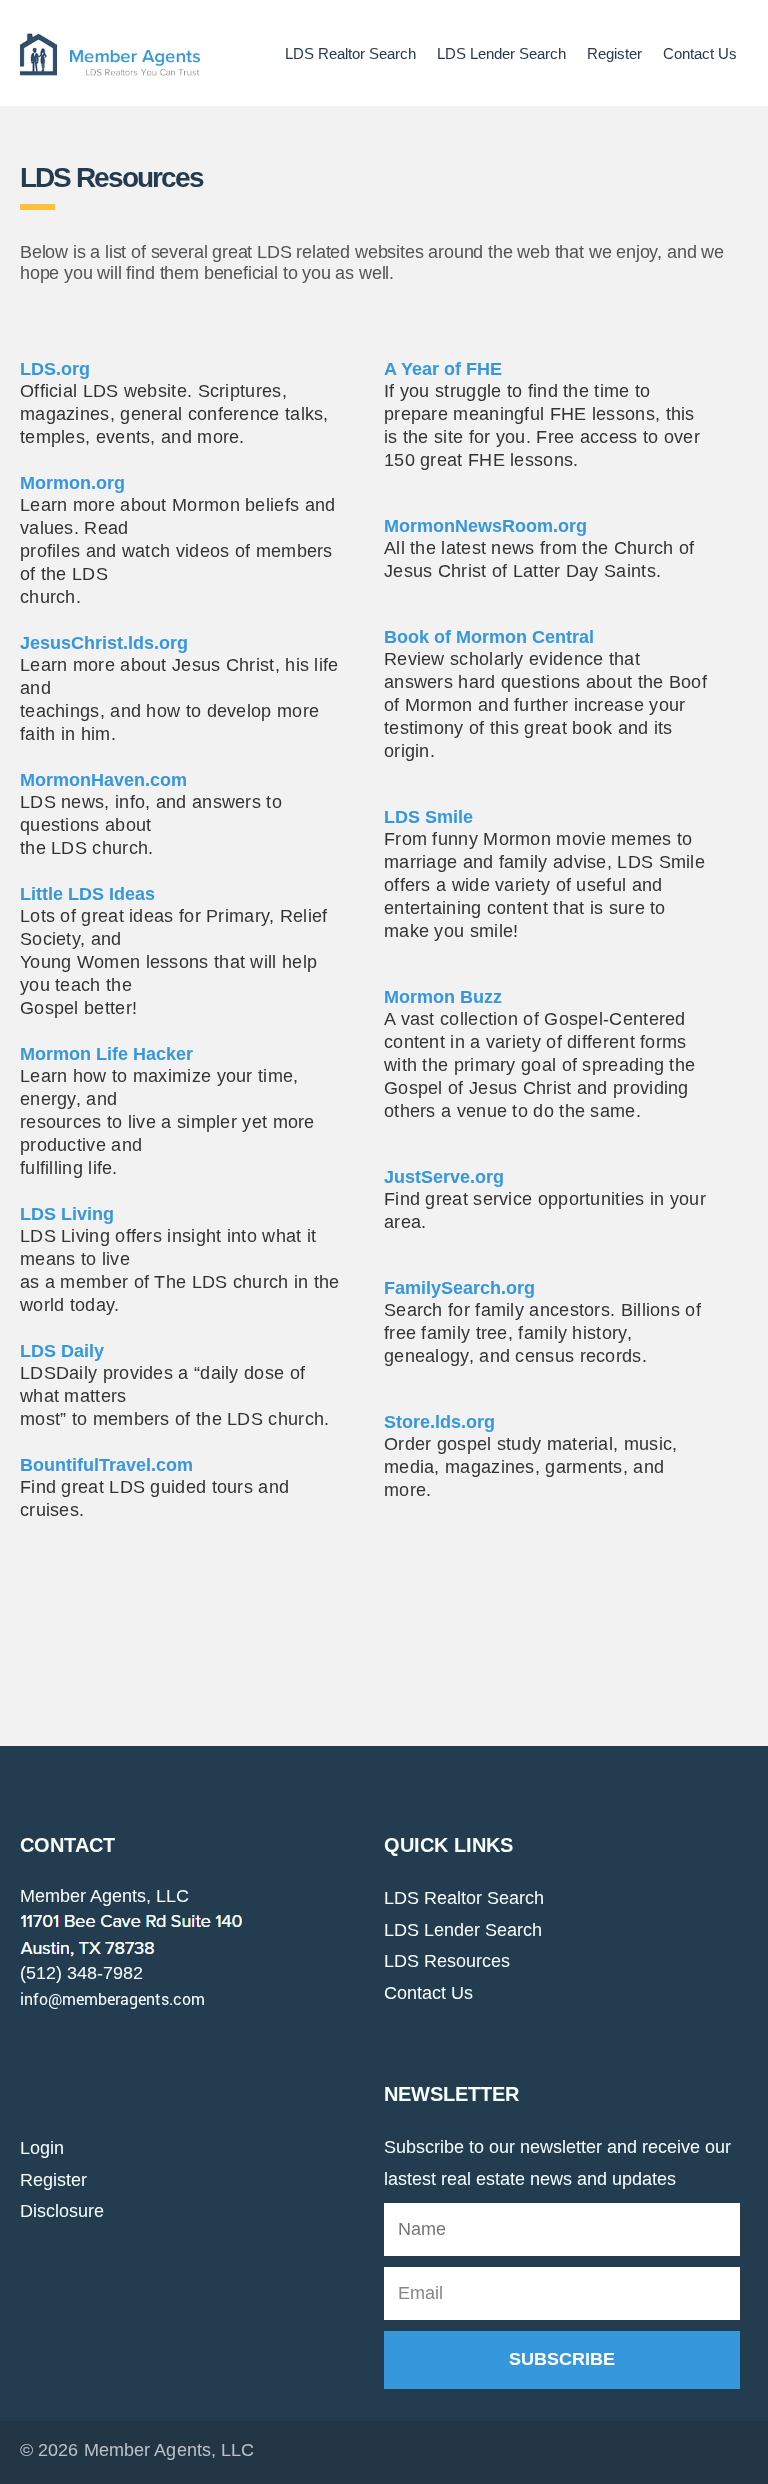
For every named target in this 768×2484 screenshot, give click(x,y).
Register (614, 53)
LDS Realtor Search (350, 53)
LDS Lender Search (501, 53)
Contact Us (700, 53)
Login (42, 2148)
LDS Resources (447, 1961)
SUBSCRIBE (562, 2359)
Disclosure (62, 2211)
